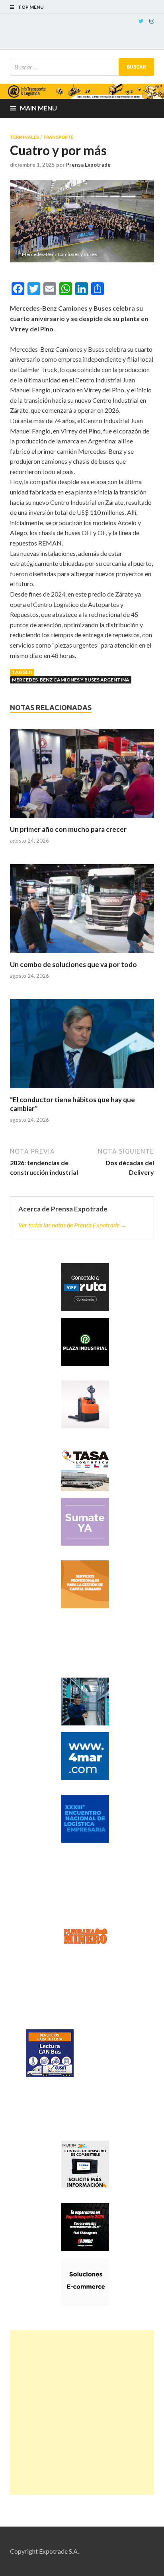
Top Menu (31, 7)
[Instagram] (152, 21)
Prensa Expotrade (88, 165)
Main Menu (38, 108)
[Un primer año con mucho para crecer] (82, 777)
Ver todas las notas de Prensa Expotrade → (73, 1225)
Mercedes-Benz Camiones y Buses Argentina (71, 680)
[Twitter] (141, 21)
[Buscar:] (82, 67)
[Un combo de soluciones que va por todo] (82, 912)
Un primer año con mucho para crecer (68, 829)
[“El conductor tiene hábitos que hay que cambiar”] (82, 1047)
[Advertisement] (82, 2413)
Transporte (58, 137)
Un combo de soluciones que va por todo (73, 964)
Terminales (24, 137)
